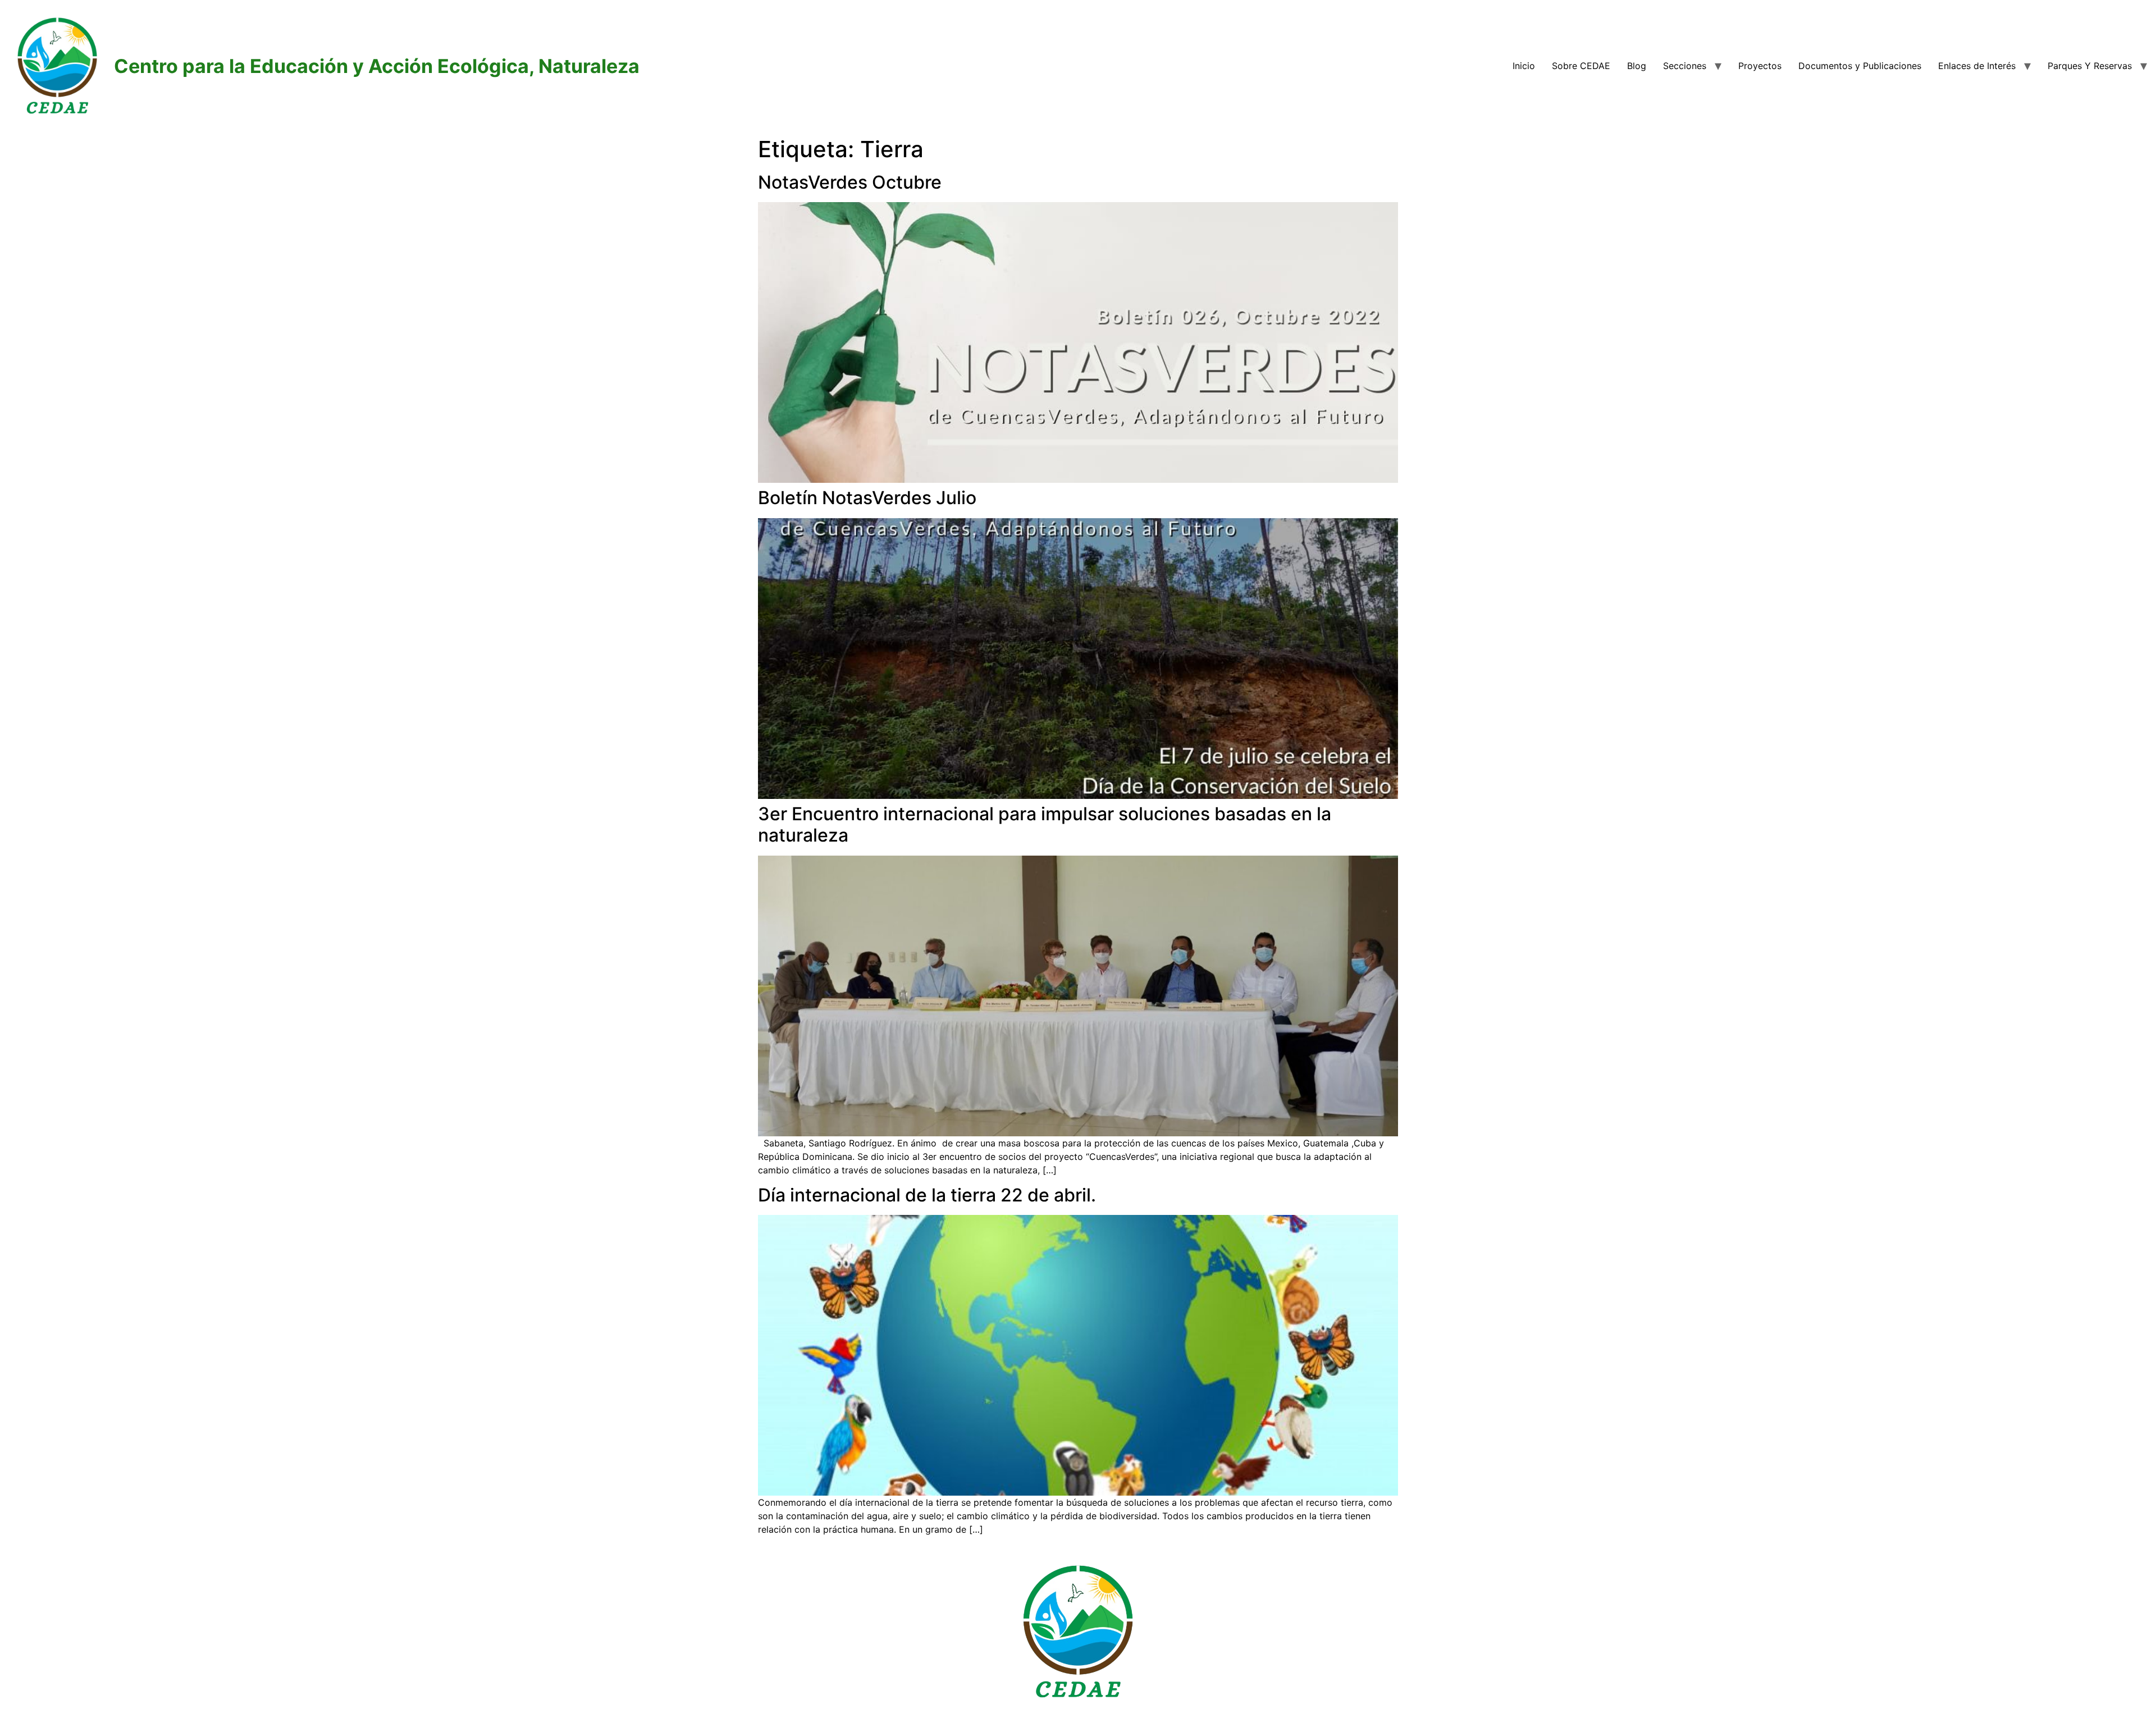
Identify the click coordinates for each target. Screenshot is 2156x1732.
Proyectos (1760, 66)
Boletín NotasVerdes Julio (867, 498)
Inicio (1524, 66)
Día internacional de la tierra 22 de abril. (927, 1195)
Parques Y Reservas (2090, 66)
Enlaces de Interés (1977, 66)
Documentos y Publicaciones (1860, 66)
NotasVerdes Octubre (850, 182)
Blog (1637, 66)
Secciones (1685, 66)
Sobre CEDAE (1581, 66)
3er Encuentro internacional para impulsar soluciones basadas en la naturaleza (1045, 824)
